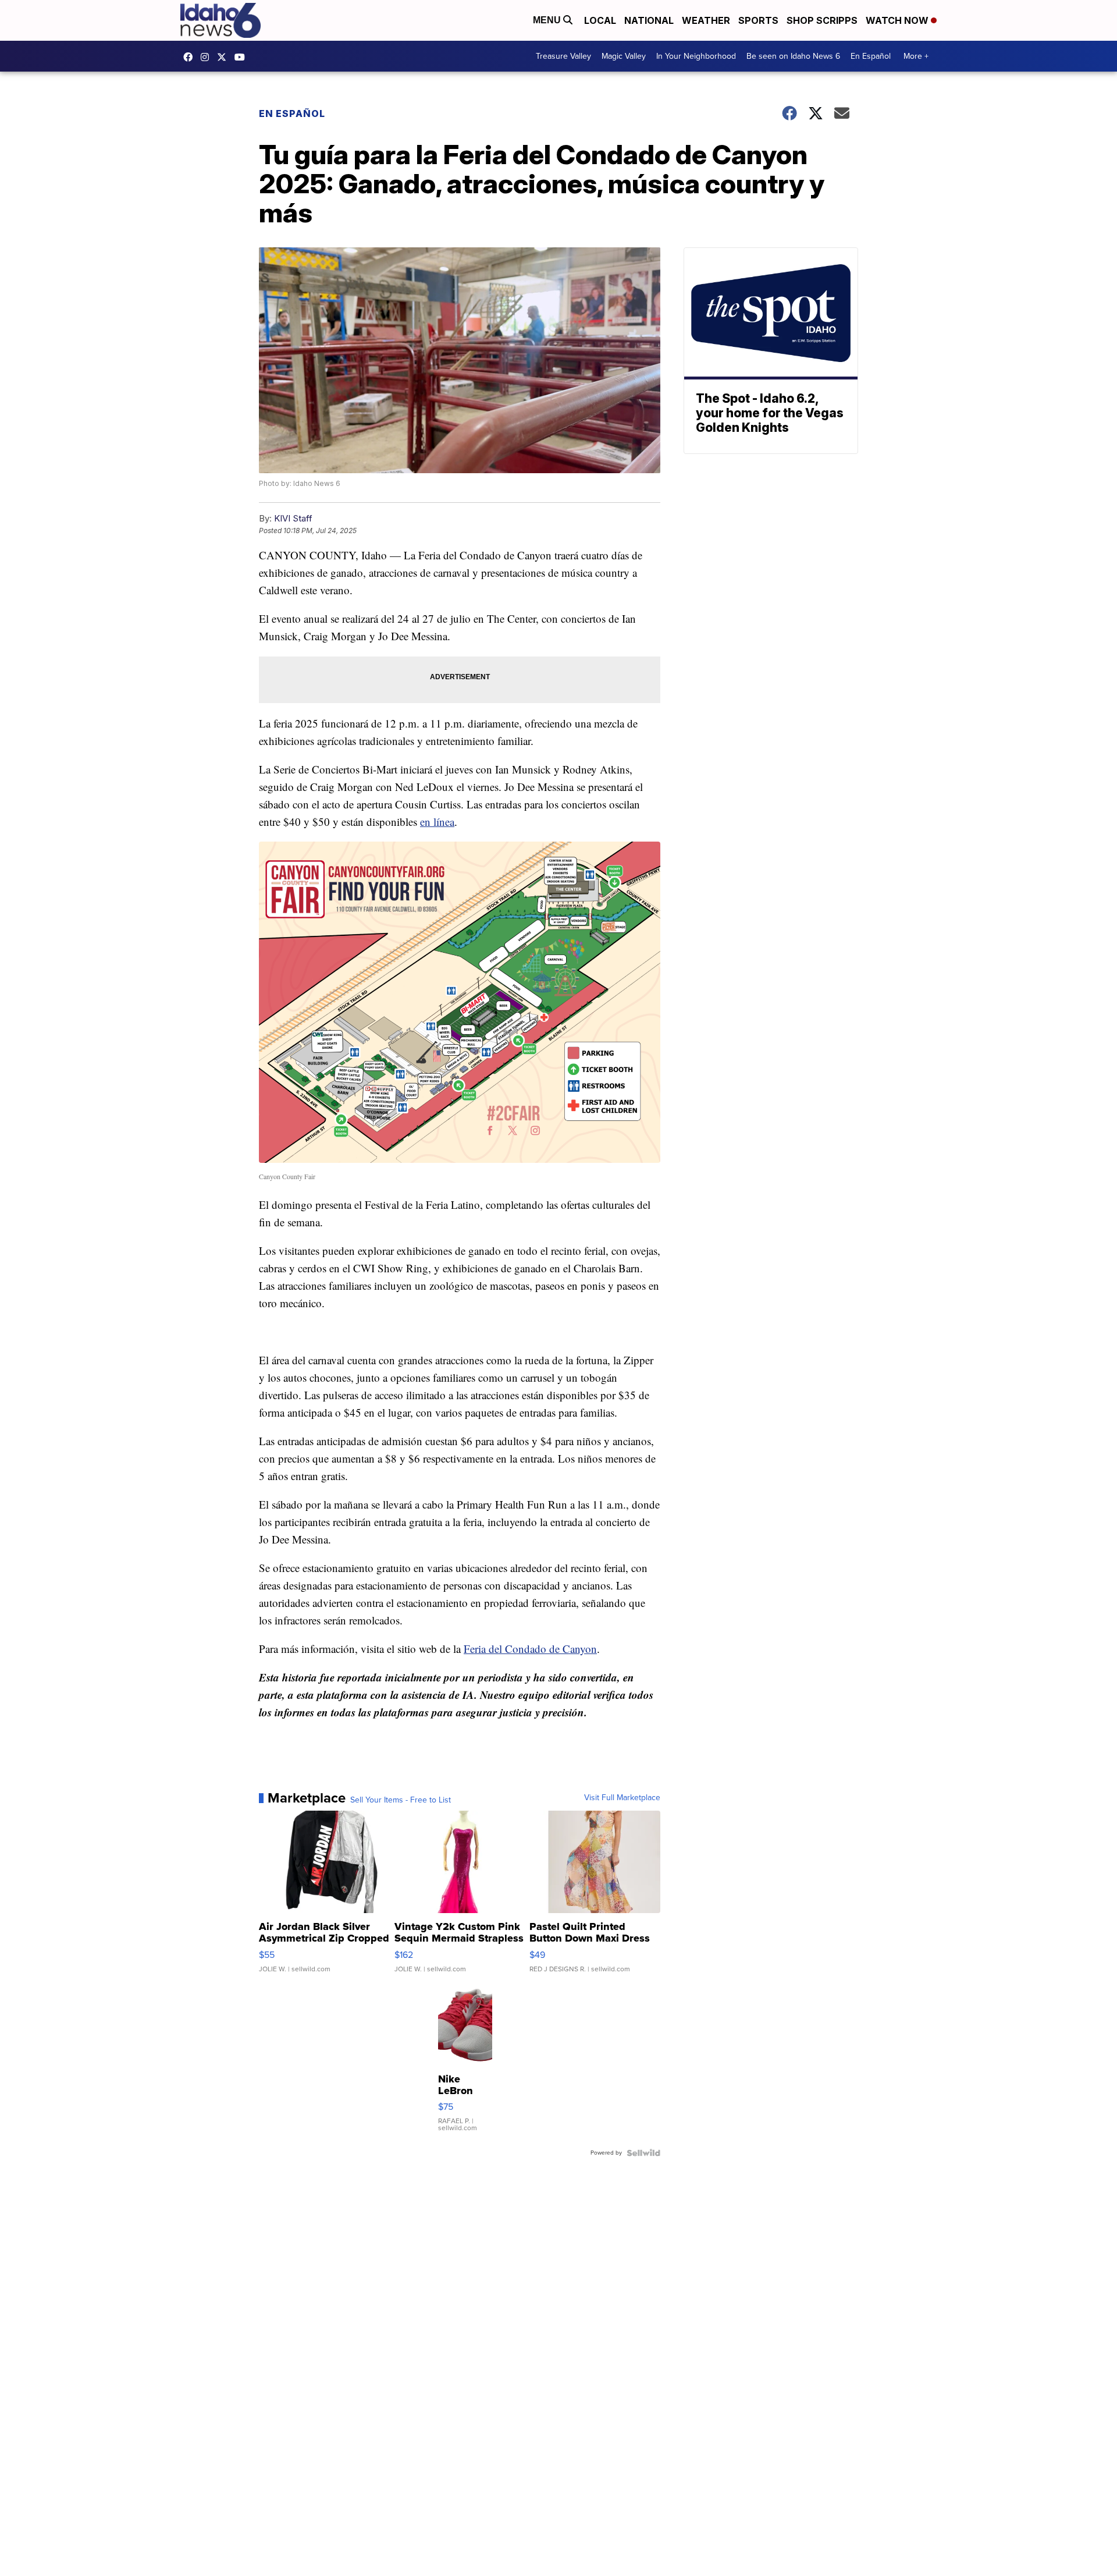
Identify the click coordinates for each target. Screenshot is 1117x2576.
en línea (437, 822)
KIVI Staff (293, 518)
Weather (706, 20)
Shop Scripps (822, 20)
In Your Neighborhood (696, 56)
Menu (548, 20)
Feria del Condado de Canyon (530, 1649)
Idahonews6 (191, 57)
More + (916, 56)
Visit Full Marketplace (622, 1798)
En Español (871, 56)
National (649, 20)
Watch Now (898, 20)
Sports (758, 20)
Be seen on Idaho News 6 (793, 56)
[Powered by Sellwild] (643, 2153)
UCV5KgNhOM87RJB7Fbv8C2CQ (243, 57)
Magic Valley (624, 56)
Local (600, 20)
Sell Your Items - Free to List (401, 1800)
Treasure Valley (563, 56)
